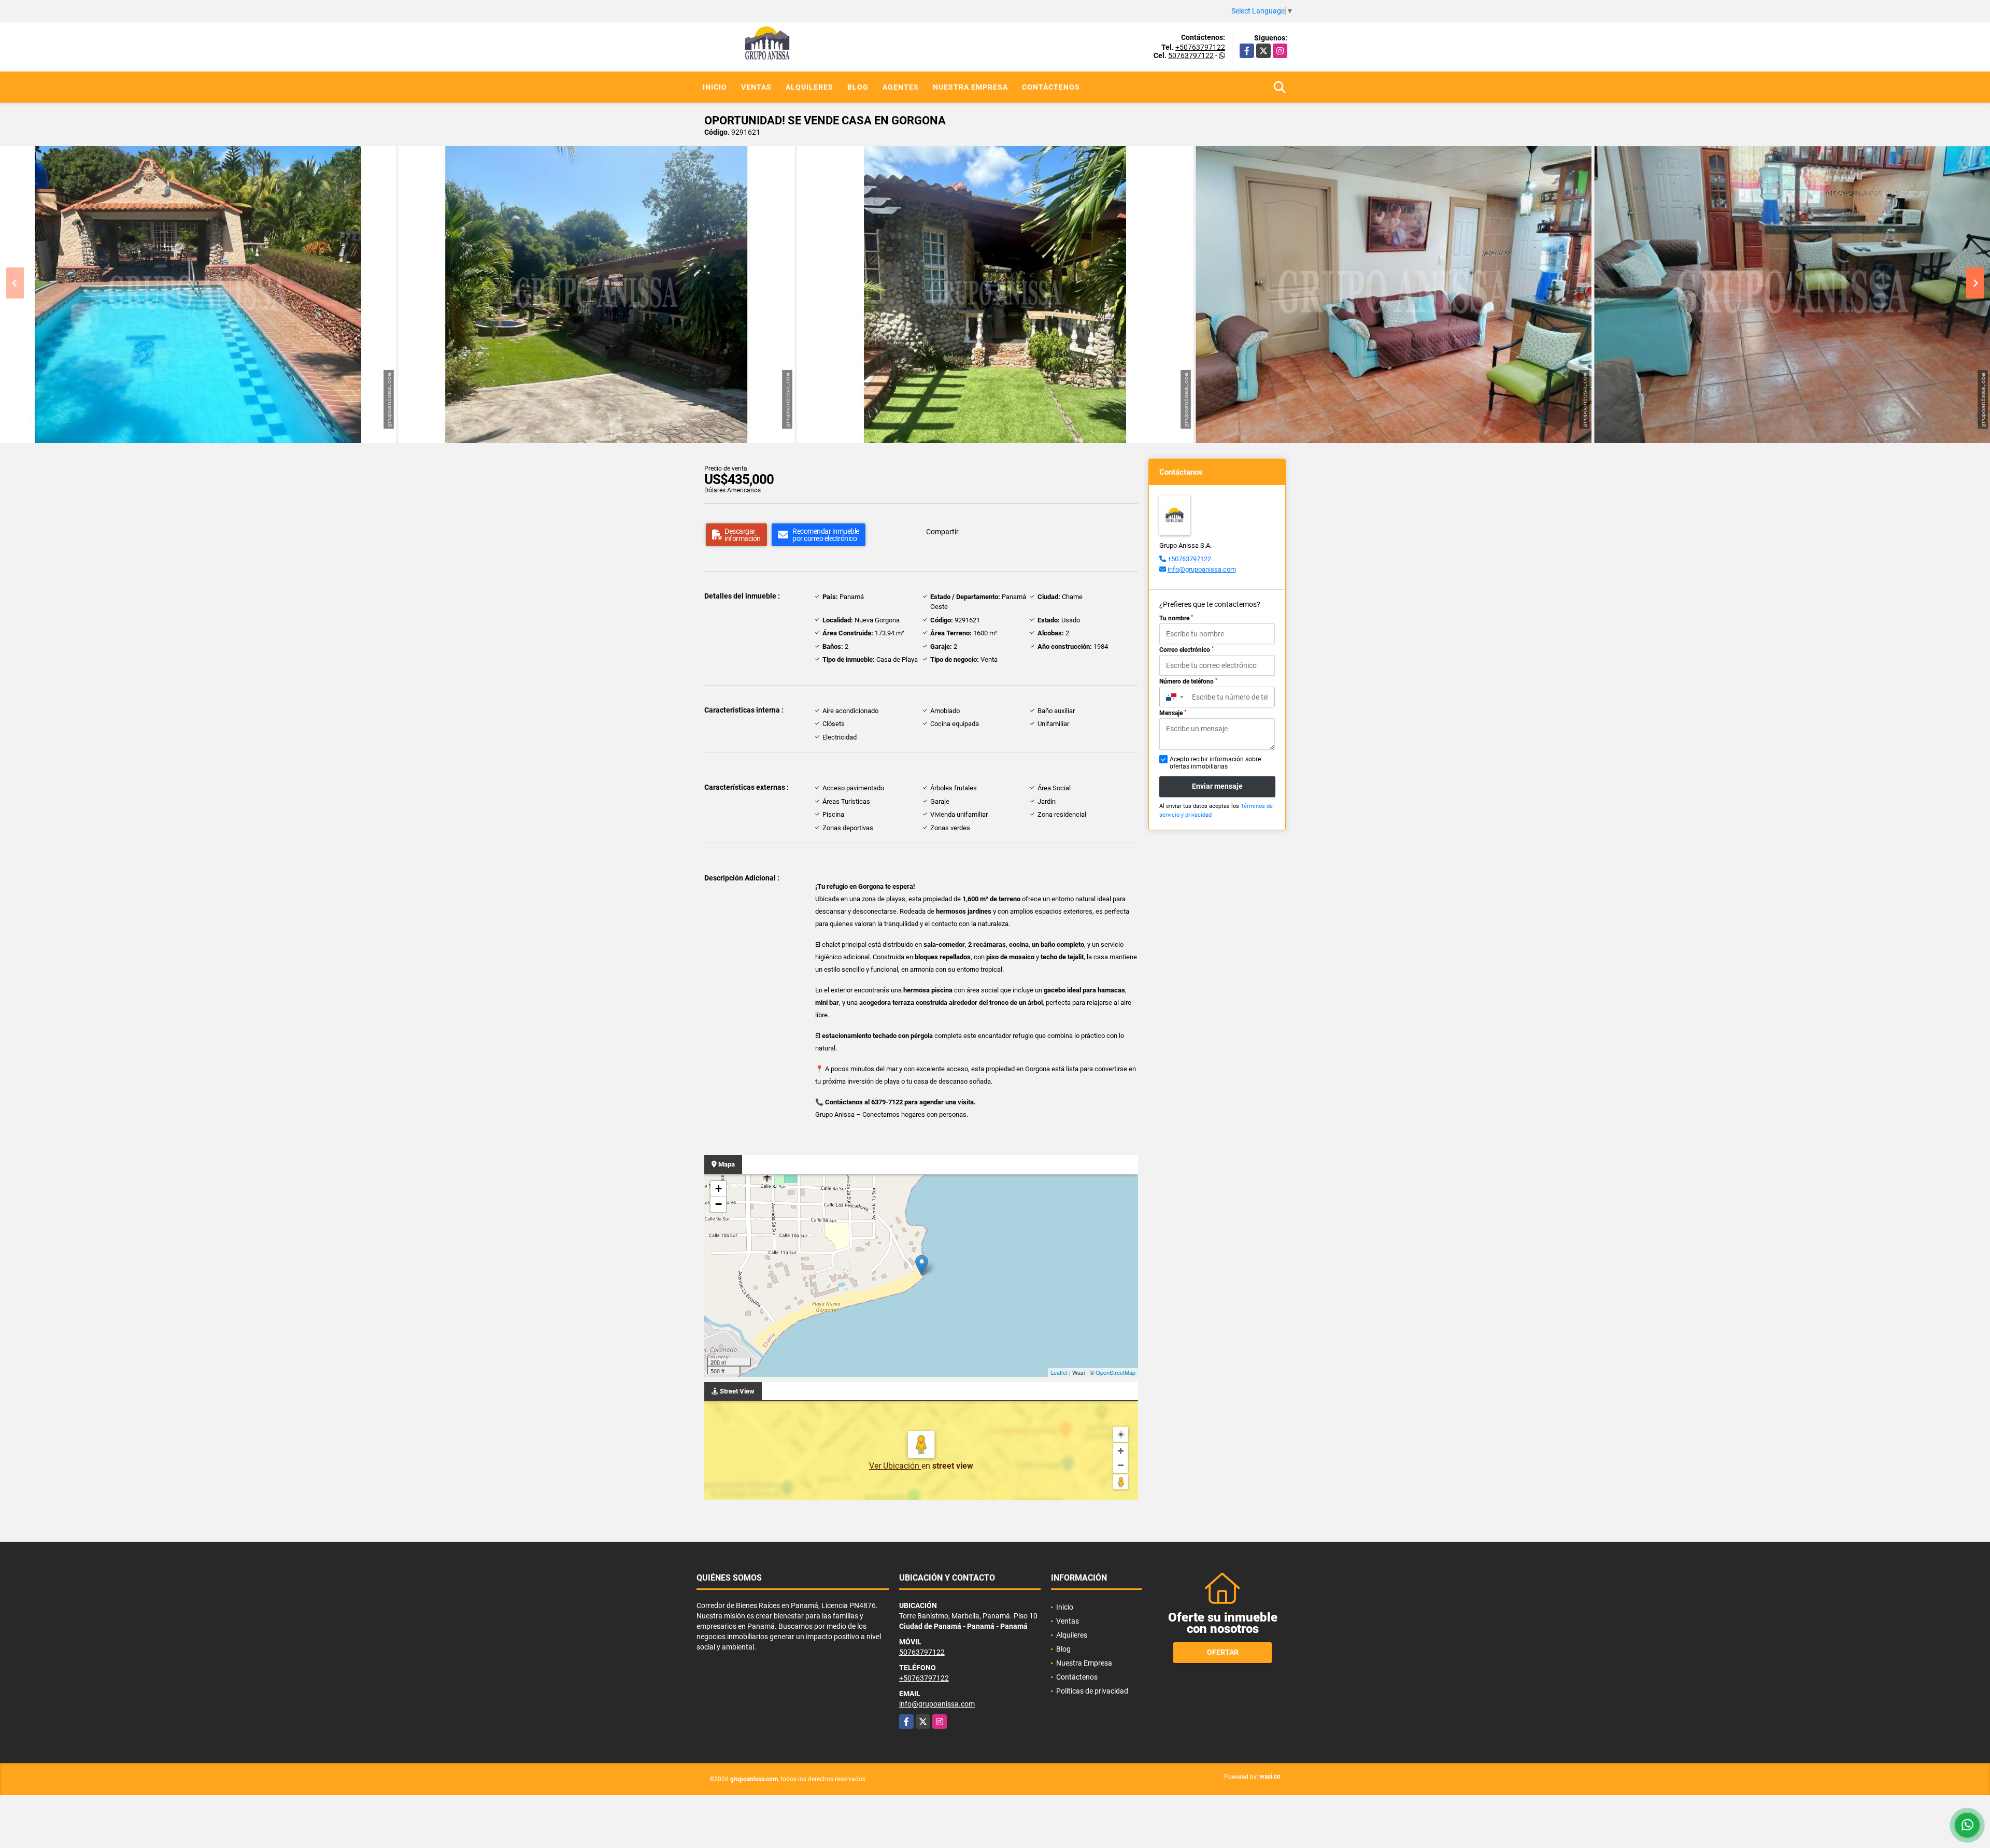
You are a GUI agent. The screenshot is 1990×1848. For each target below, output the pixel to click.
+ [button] (719, 1189)
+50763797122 (1200, 47)
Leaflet (1059, 1372)
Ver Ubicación (895, 1466)
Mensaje (1173, 713)
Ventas (756, 87)
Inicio (715, 87)
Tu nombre (1176, 618)
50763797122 (1191, 55)
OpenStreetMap (1115, 1372)
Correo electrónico (1186, 650)
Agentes (901, 87)
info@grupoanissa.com (1202, 569)
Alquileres (809, 87)
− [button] (719, 1204)
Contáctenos (1051, 87)
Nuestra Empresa (970, 87)
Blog (858, 87)
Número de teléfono (1188, 681)
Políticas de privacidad (1092, 1691)
